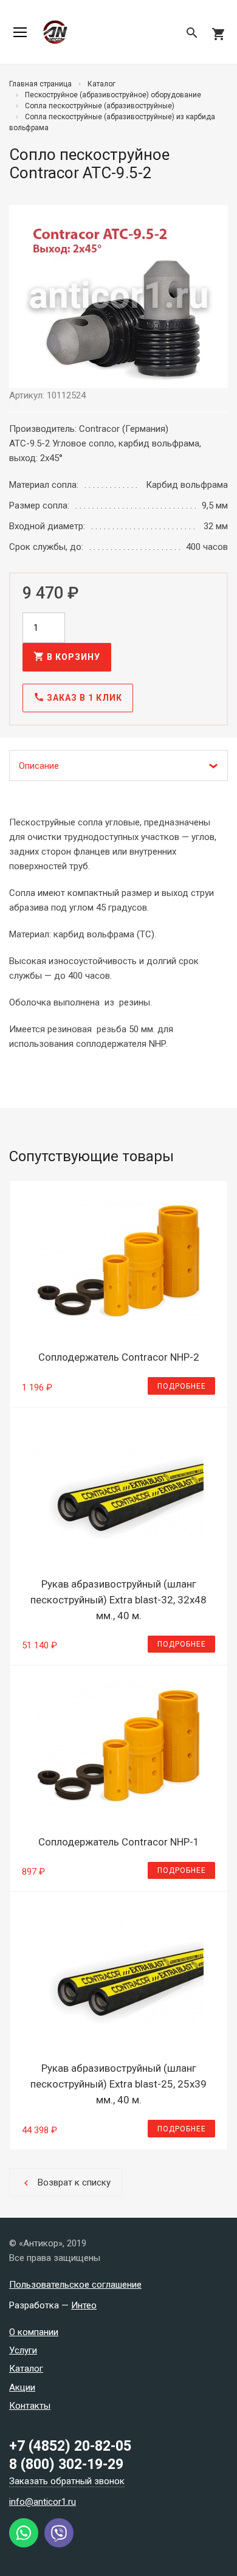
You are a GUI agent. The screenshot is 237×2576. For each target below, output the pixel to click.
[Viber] (59, 2544)
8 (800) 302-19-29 (66, 2464)
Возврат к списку (66, 2183)
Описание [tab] (39, 766)
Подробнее (182, 1386)
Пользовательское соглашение (75, 2285)
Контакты (30, 2406)
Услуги (23, 2350)
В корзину (67, 656)
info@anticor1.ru (43, 2502)
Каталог (26, 2369)
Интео (84, 2305)
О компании (34, 2332)
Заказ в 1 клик (78, 697)
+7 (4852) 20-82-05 (70, 2446)
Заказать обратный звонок (67, 2481)
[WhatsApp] (24, 2544)
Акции (22, 2387)
